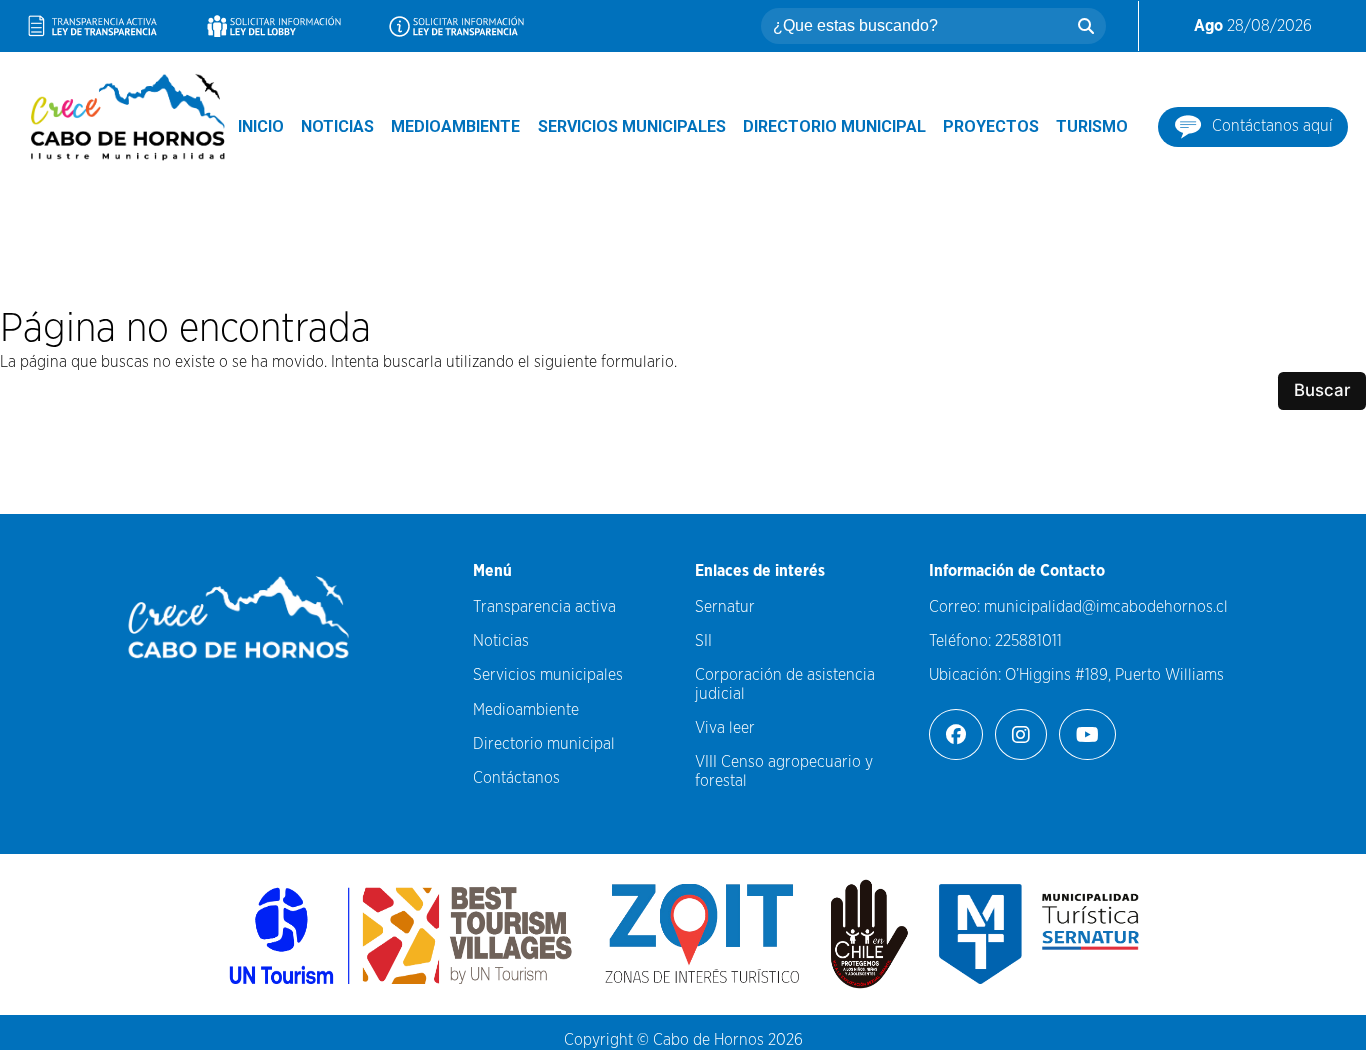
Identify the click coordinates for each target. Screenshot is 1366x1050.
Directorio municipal (834, 126)
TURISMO (1092, 126)
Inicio (261, 126)
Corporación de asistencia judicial (785, 684)
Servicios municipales (632, 126)
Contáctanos (516, 778)
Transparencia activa (544, 607)
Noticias (337, 126)
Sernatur (725, 607)
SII (703, 641)
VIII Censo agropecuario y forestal (784, 771)
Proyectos (991, 126)
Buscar (1322, 390)
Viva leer (725, 728)
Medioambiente (455, 126)
